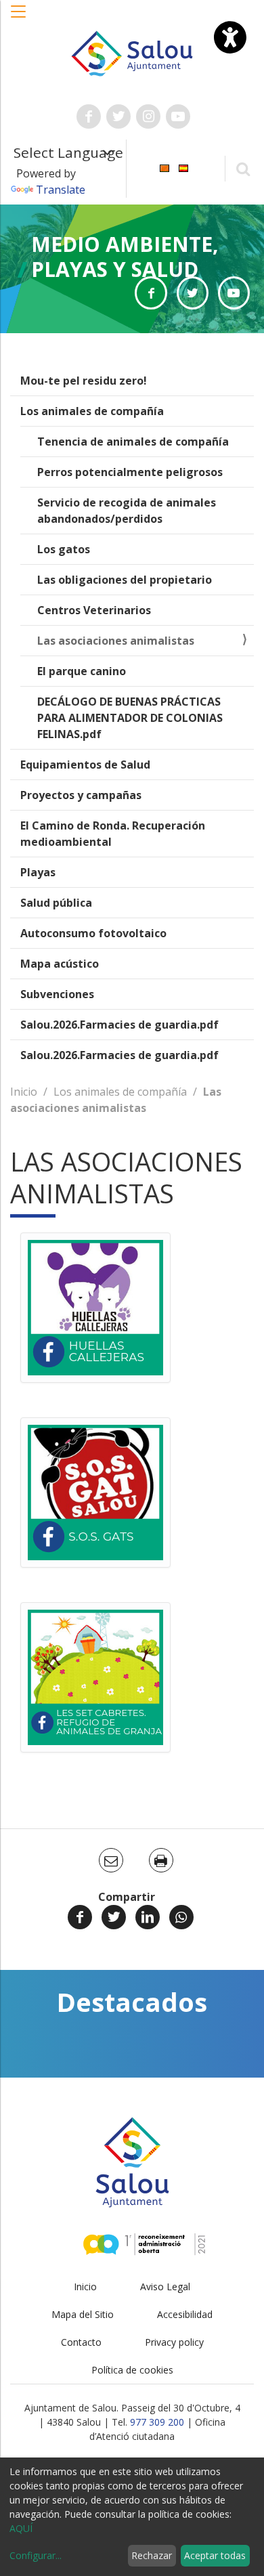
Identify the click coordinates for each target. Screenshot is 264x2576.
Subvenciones (57, 994)
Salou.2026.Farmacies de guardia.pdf (119, 1025)
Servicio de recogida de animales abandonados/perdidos (127, 511)
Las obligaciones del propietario (125, 580)
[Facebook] (80, 1917)
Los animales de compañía (92, 411)
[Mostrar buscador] (243, 168)
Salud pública (56, 903)
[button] (19, 18)
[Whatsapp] (181, 1917)
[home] (132, 52)
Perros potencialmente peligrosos (130, 472)
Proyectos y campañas (81, 795)
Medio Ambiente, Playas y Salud (125, 257)
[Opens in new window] (151, 293)
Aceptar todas (215, 2555)
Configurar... (36, 2555)
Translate (61, 190)
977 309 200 (157, 2422)
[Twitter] (114, 1917)
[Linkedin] (148, 1917)
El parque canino (82, 671)
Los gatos (64, 549)
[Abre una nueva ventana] (89, 116)
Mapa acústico (60, 964)
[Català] (164, 168)
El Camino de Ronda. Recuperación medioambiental (113, 834)
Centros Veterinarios (94, 610)
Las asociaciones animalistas (116, 641)
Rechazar (152, 2555)
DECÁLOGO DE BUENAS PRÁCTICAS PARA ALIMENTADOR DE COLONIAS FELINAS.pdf (130, 718)
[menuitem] (164, 168)
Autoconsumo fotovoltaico (93, 933)
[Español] (183, 168)
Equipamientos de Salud (85, 765)
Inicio (24, 1092)
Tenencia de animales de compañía (133, 442)
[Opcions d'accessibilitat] (230, 37)
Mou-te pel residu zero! (84, 381)
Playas (38, 872)
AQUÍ (21, 2528)
